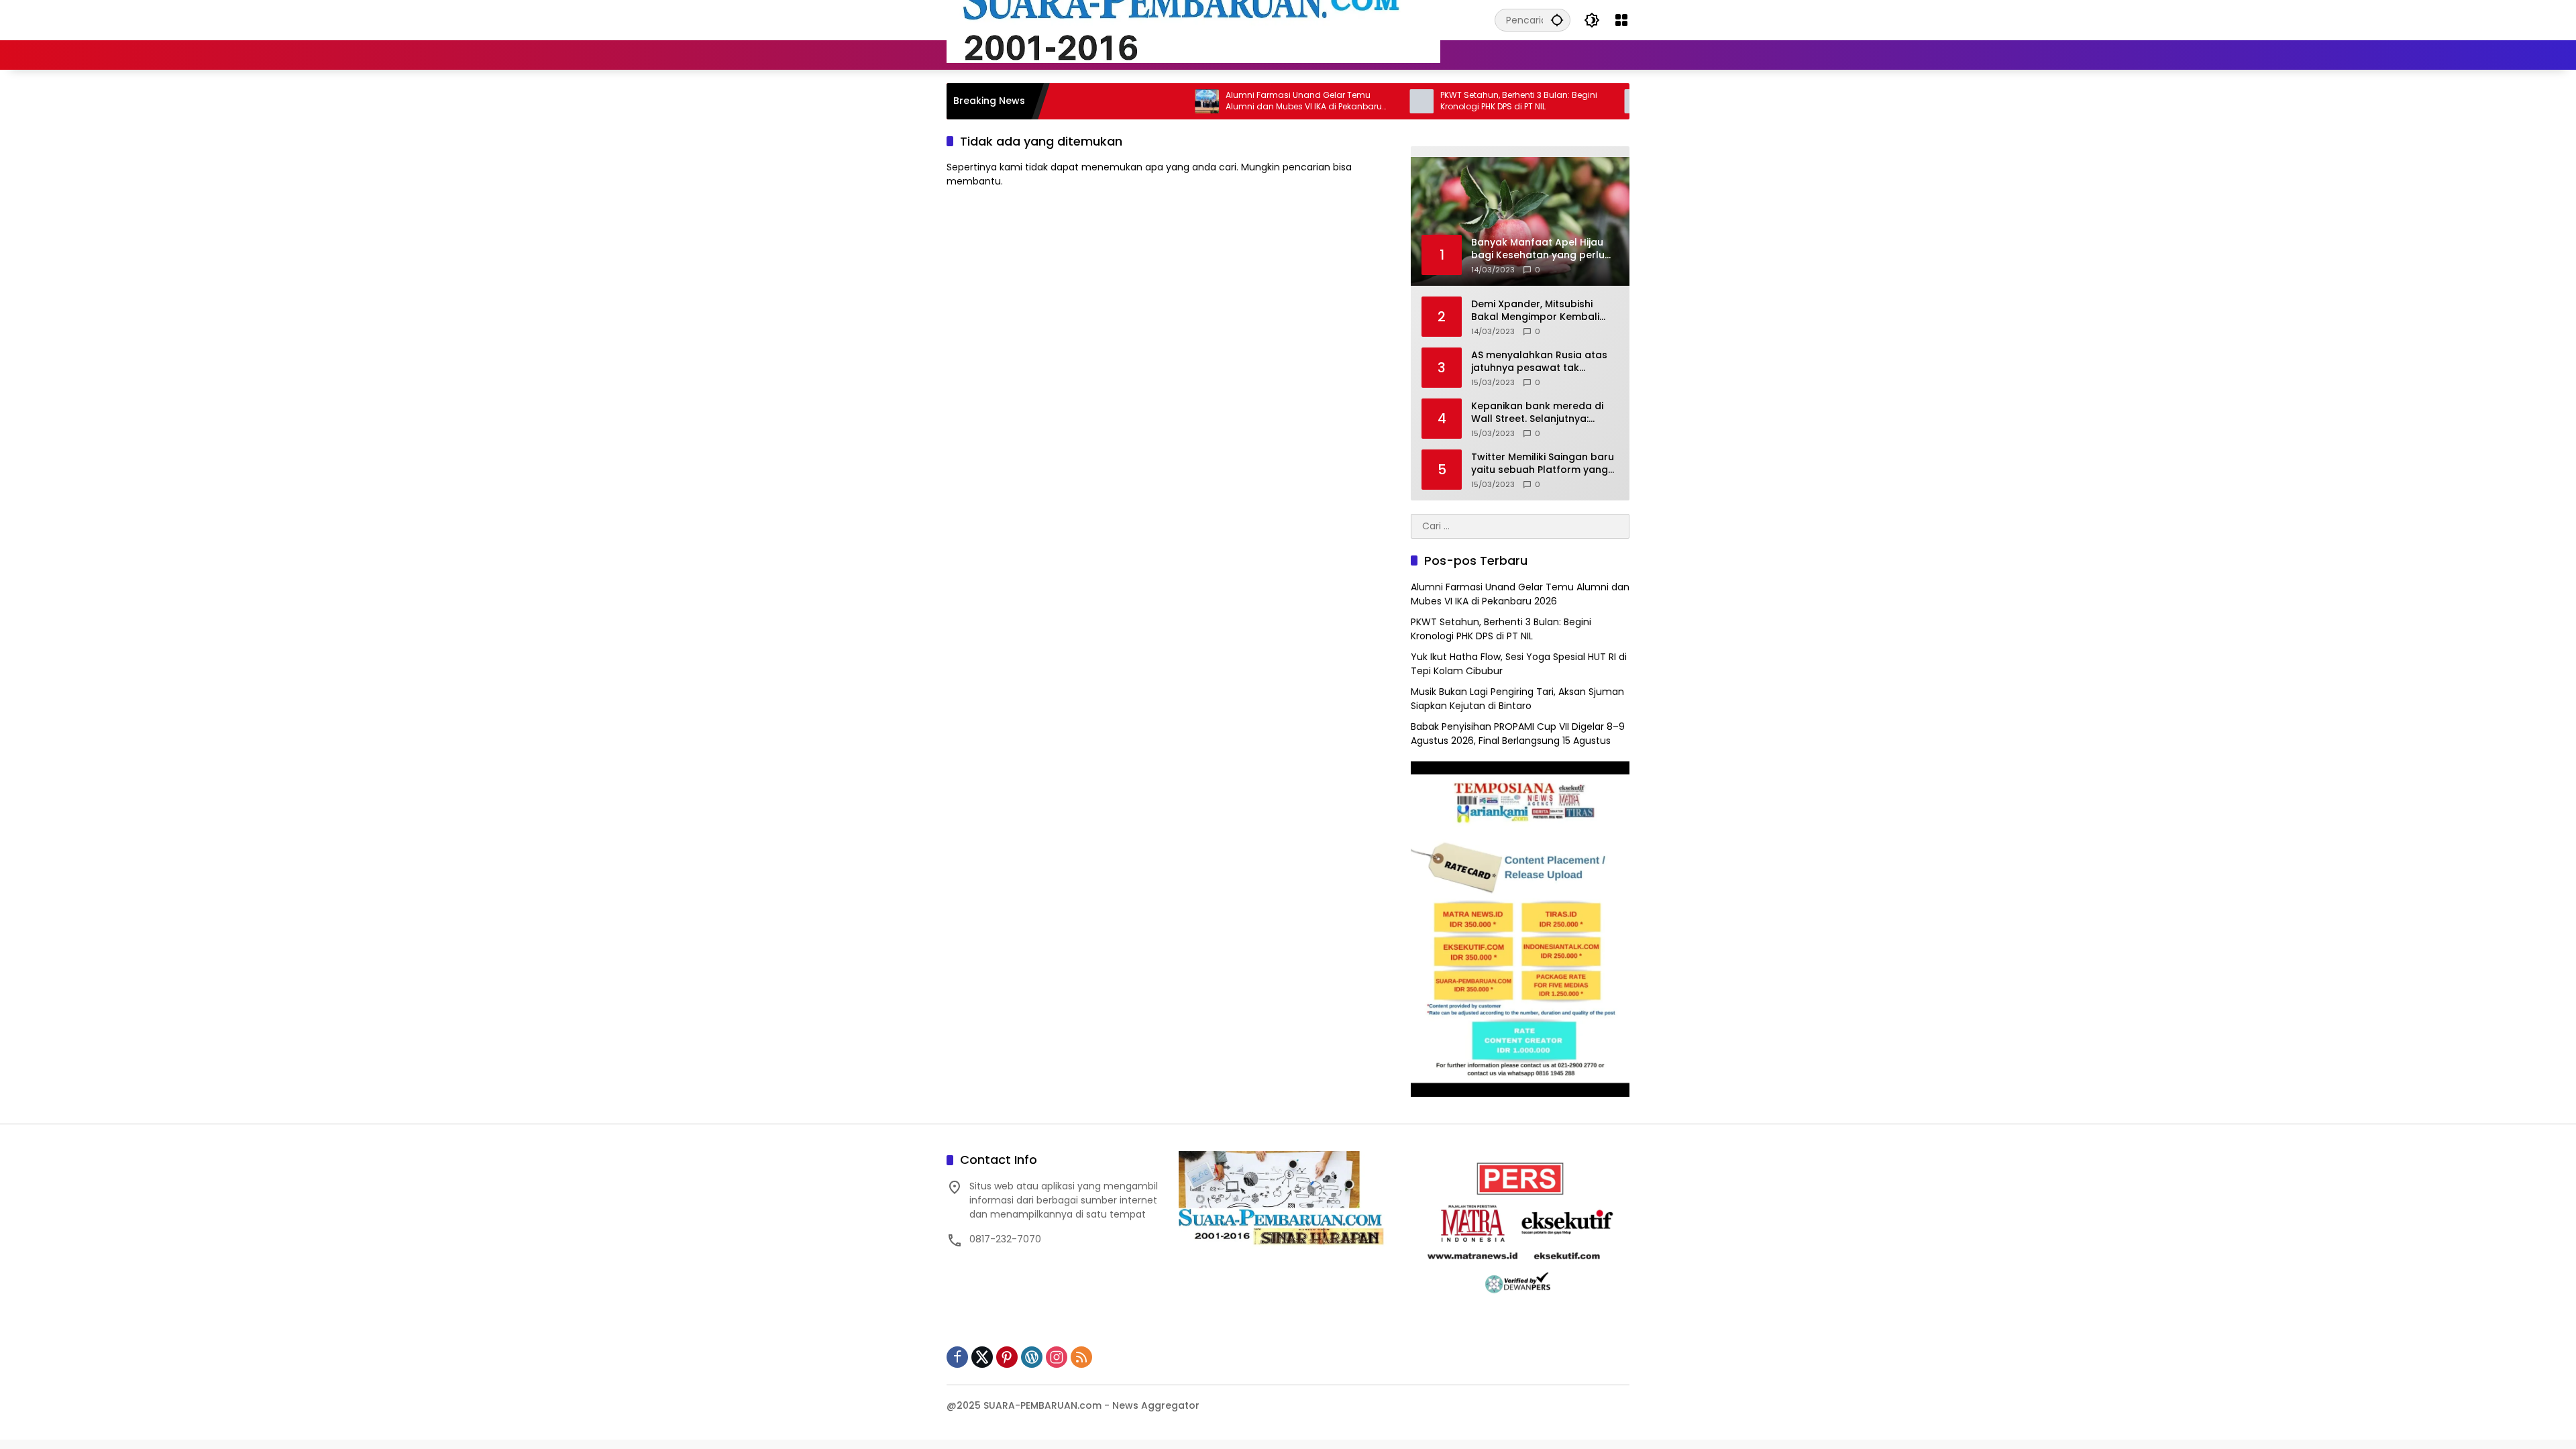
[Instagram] (1057, 1357)
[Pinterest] (1007, 1357)
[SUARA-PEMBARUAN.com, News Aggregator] (1193, 19)
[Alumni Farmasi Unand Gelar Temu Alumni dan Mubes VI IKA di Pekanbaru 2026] (1138, 101)
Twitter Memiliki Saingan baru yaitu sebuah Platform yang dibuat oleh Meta (1543, 464)
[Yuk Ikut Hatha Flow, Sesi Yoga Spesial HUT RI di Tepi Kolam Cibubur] (1567, 101)
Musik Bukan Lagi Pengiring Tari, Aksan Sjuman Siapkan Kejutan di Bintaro (1517, 699)
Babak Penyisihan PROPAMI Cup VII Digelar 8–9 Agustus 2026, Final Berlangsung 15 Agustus (1518, 734)
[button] (1557, 20)
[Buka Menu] (1621, 20)
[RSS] (1081, 1357)
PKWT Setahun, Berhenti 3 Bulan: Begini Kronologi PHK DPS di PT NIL (1450, 101)
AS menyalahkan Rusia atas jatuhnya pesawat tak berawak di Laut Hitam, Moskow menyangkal (1539, 362)
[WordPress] (1032, 1357)
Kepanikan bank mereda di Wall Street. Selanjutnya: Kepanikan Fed (1537, 413)
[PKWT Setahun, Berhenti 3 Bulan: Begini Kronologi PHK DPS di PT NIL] (1352, 101)
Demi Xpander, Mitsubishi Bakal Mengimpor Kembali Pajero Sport (1535, 311)
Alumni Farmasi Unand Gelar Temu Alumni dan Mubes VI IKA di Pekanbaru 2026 (1235, 101)
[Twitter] (982, 1357)
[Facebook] (957, 1357)
